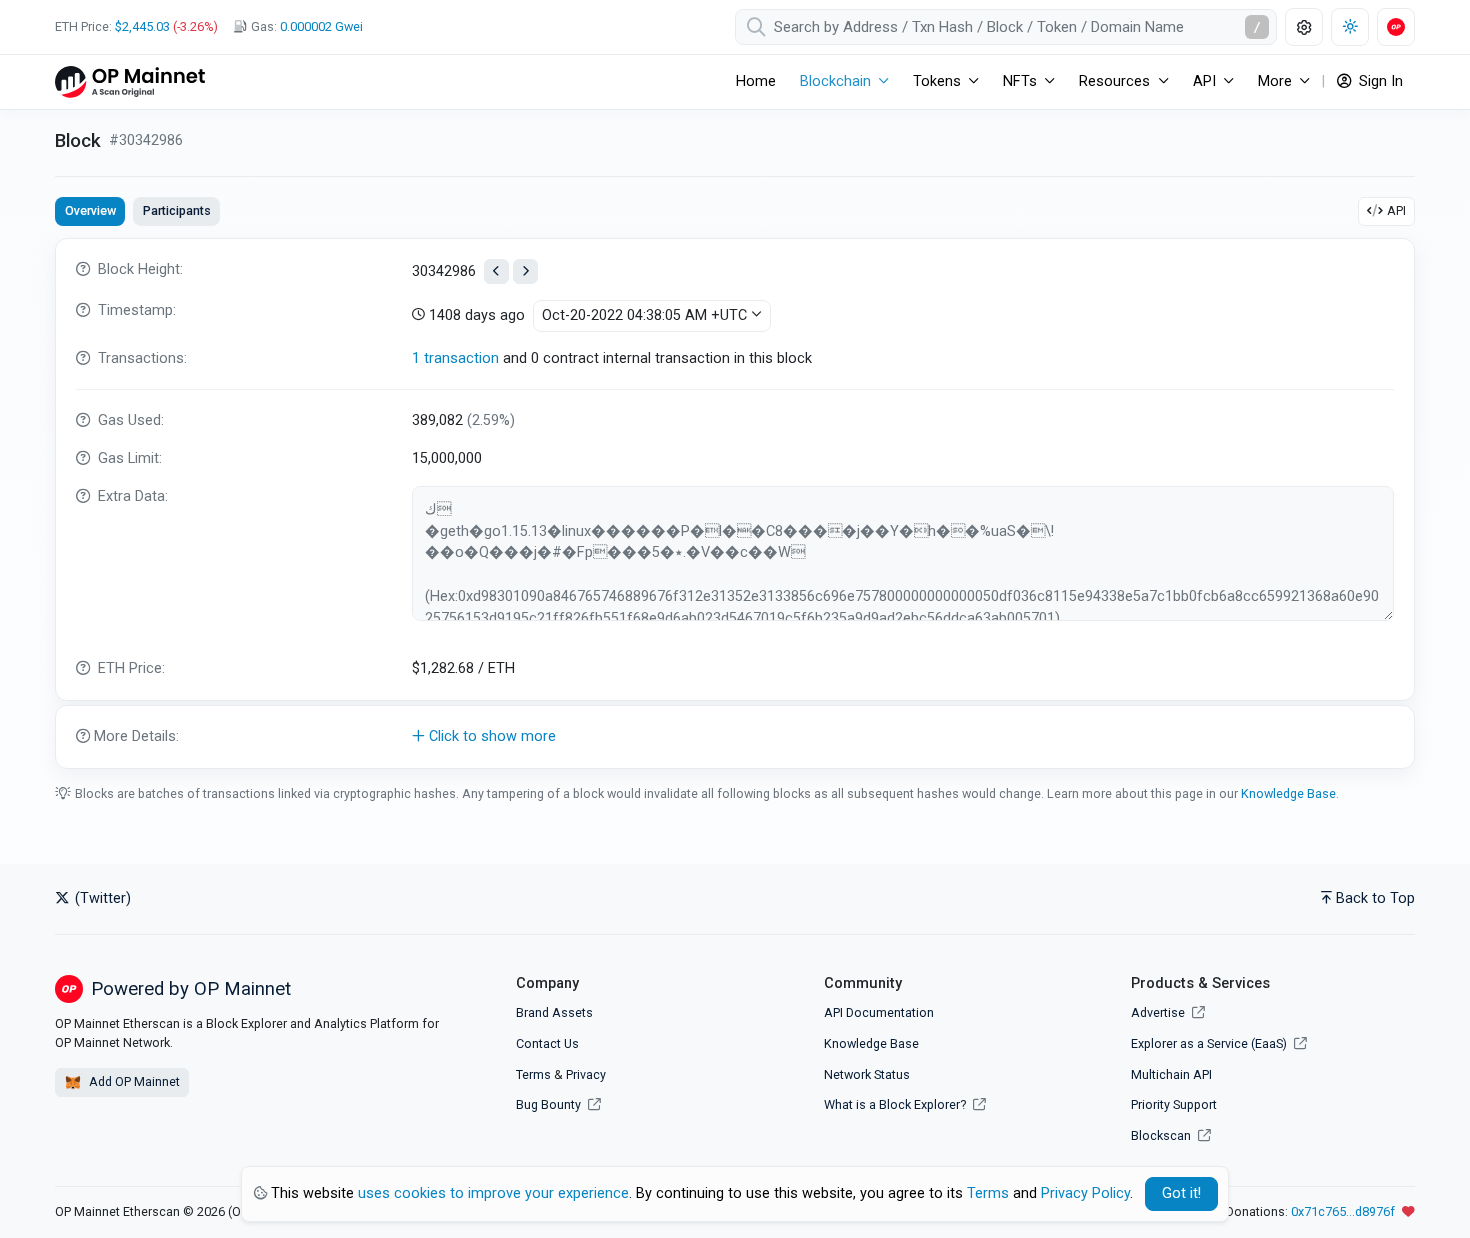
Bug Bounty (548, 1104)
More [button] (1275, 81)
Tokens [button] (937, 81)
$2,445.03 (142, 26)
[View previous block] (496, 271)
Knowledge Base (1288, 793)
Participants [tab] (177, 210)
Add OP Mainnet (133, 1081)
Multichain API (1171, 1074)
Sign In (1379, 81)
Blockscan (1162, 1135)
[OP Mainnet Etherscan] (130, 81)
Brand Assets (554, 1012)
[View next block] (525, 271)
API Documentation (879, 1012)
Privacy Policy (1085, 1193)
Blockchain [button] (835, 81)
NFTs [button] (1020, 81)
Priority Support (1174, 1104)
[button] (735, 737)
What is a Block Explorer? (896, 1104)
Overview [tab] (90, 210)
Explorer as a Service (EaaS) (1210, 1043)
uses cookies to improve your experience (493, 1193)
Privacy (586, 1074)
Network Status (867, 1074)
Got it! (1181, 1193)
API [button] (1204, 81)
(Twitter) (101, 898)
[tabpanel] (735, 503)
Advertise (1159, 1012)
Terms (533, 1074)
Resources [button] (1114, 81)
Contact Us (547, 1043)
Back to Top (1375, 898)
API (1396, 210)
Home (756, 81)
